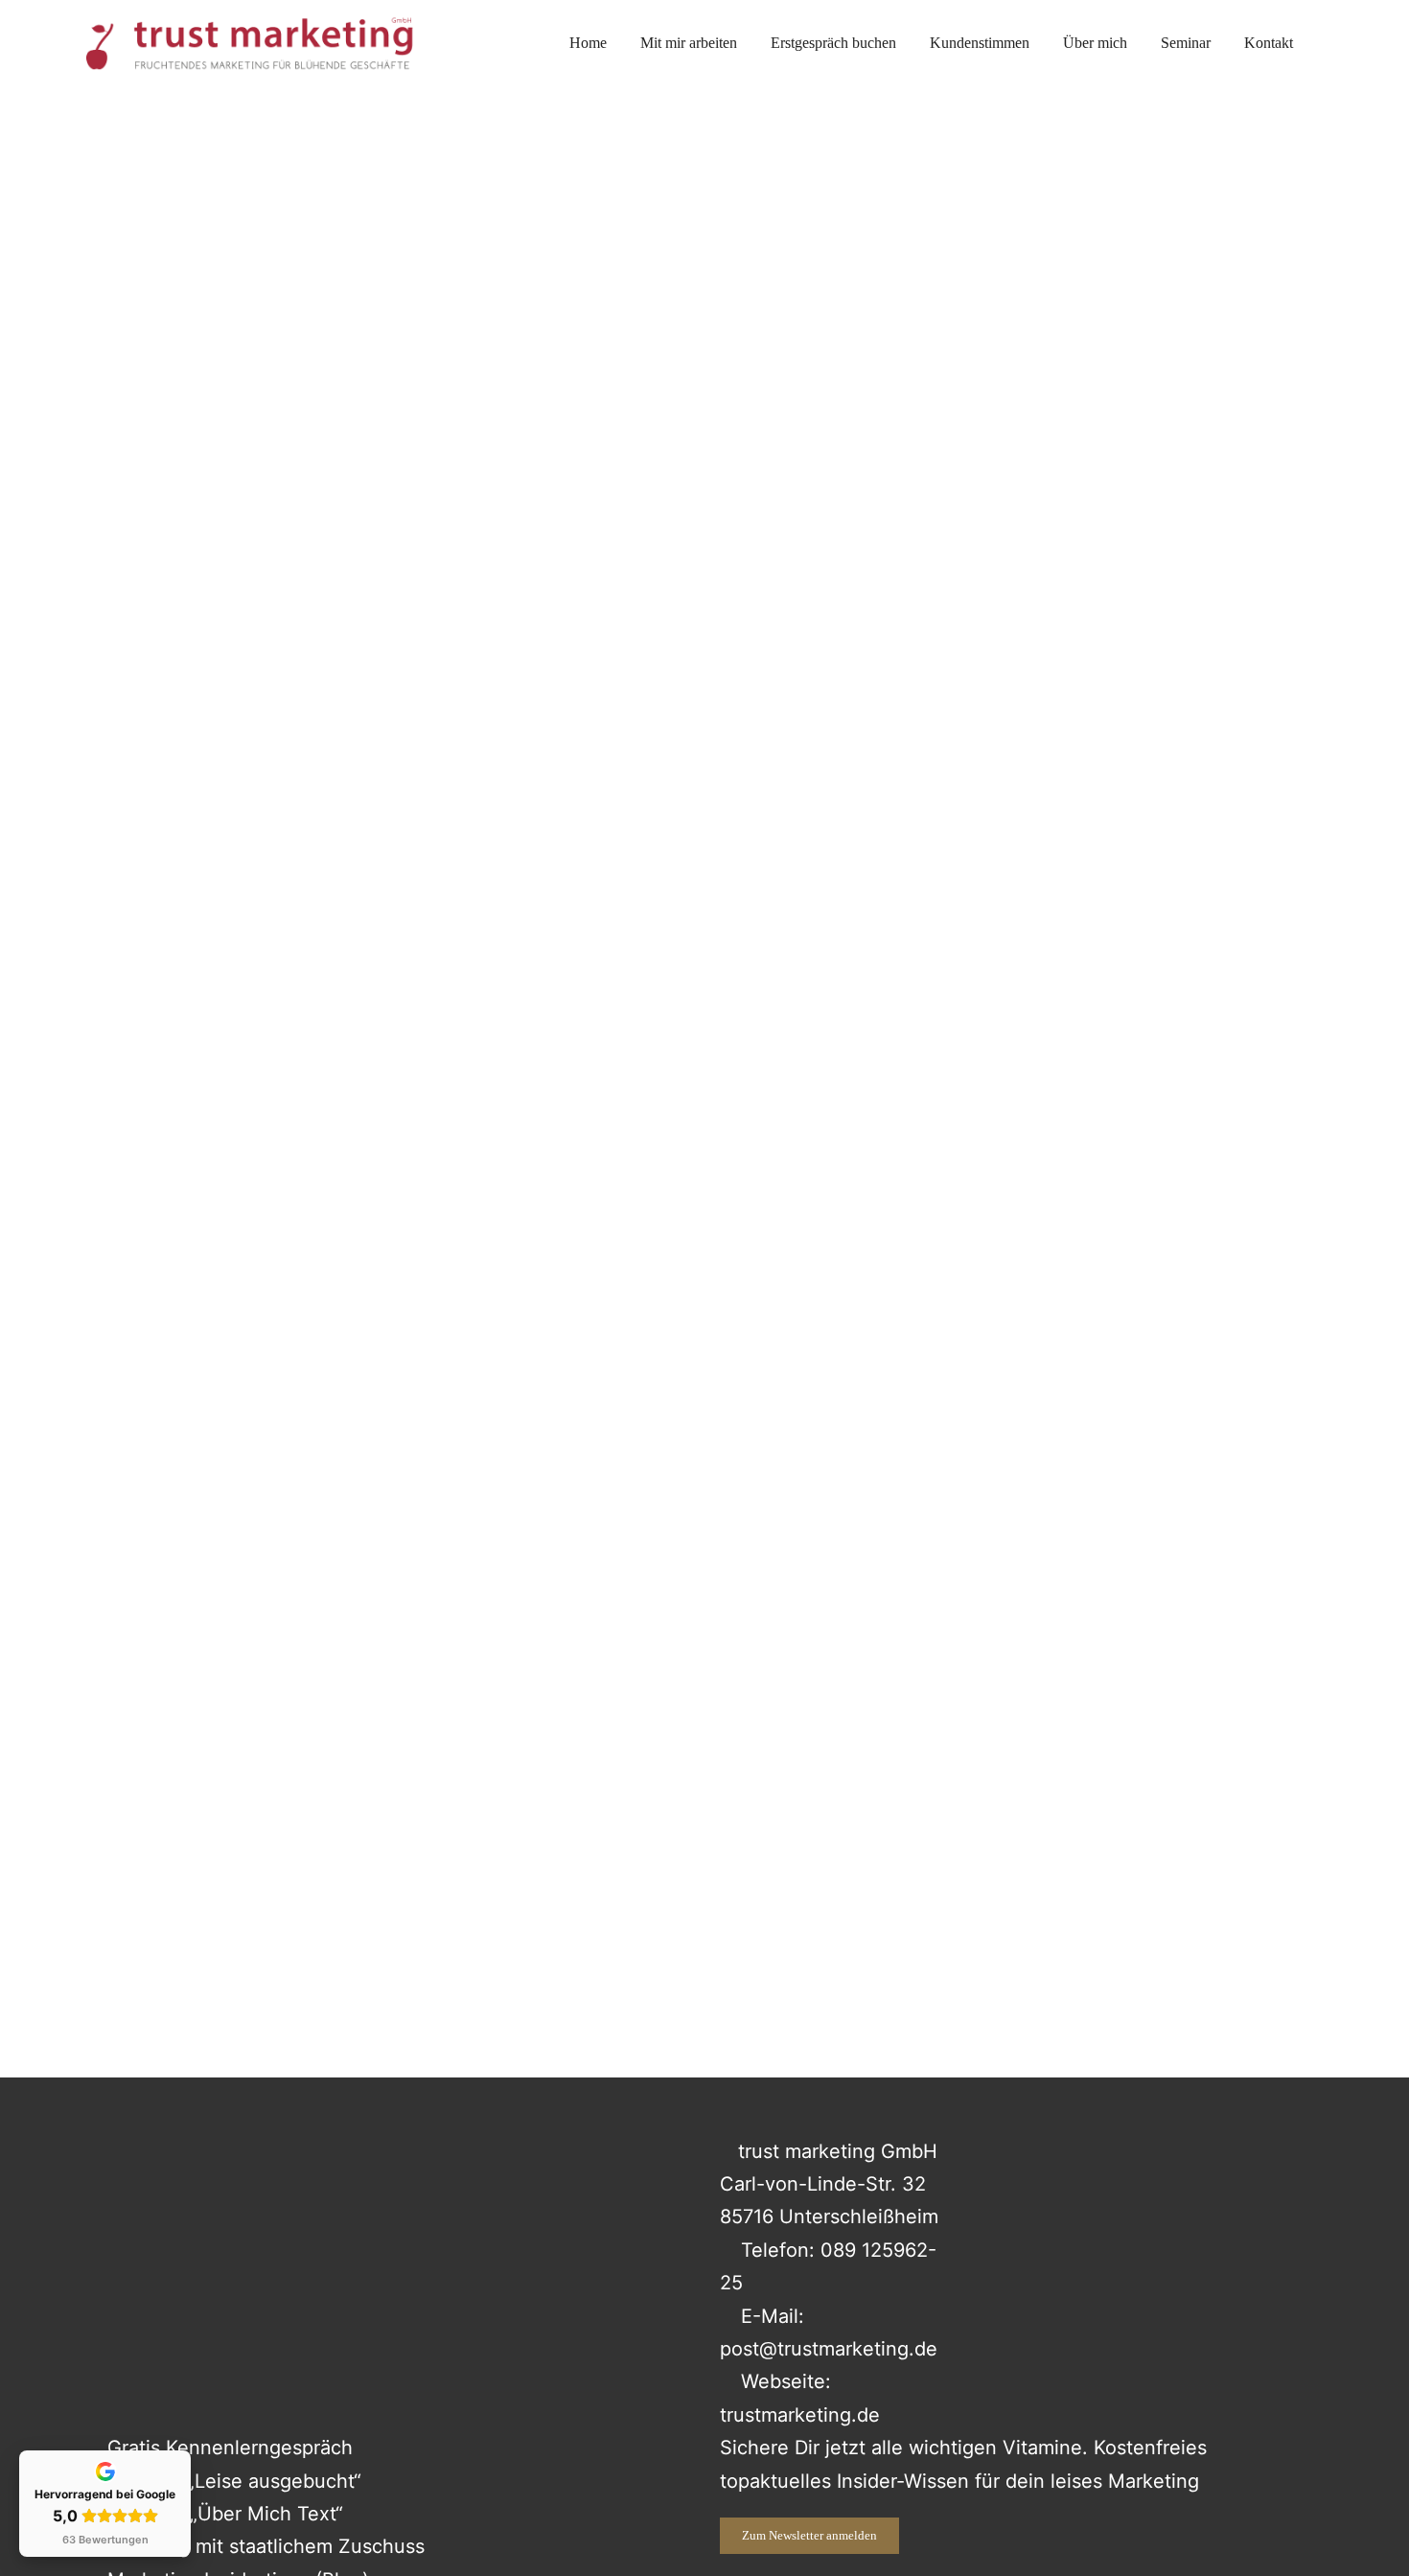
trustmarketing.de (800, 2415)
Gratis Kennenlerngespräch (230, 2448)
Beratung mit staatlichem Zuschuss (266, 2546)
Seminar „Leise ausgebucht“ (234, 2481)
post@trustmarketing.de (829, 2349)
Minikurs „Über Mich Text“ (228, 2514)
